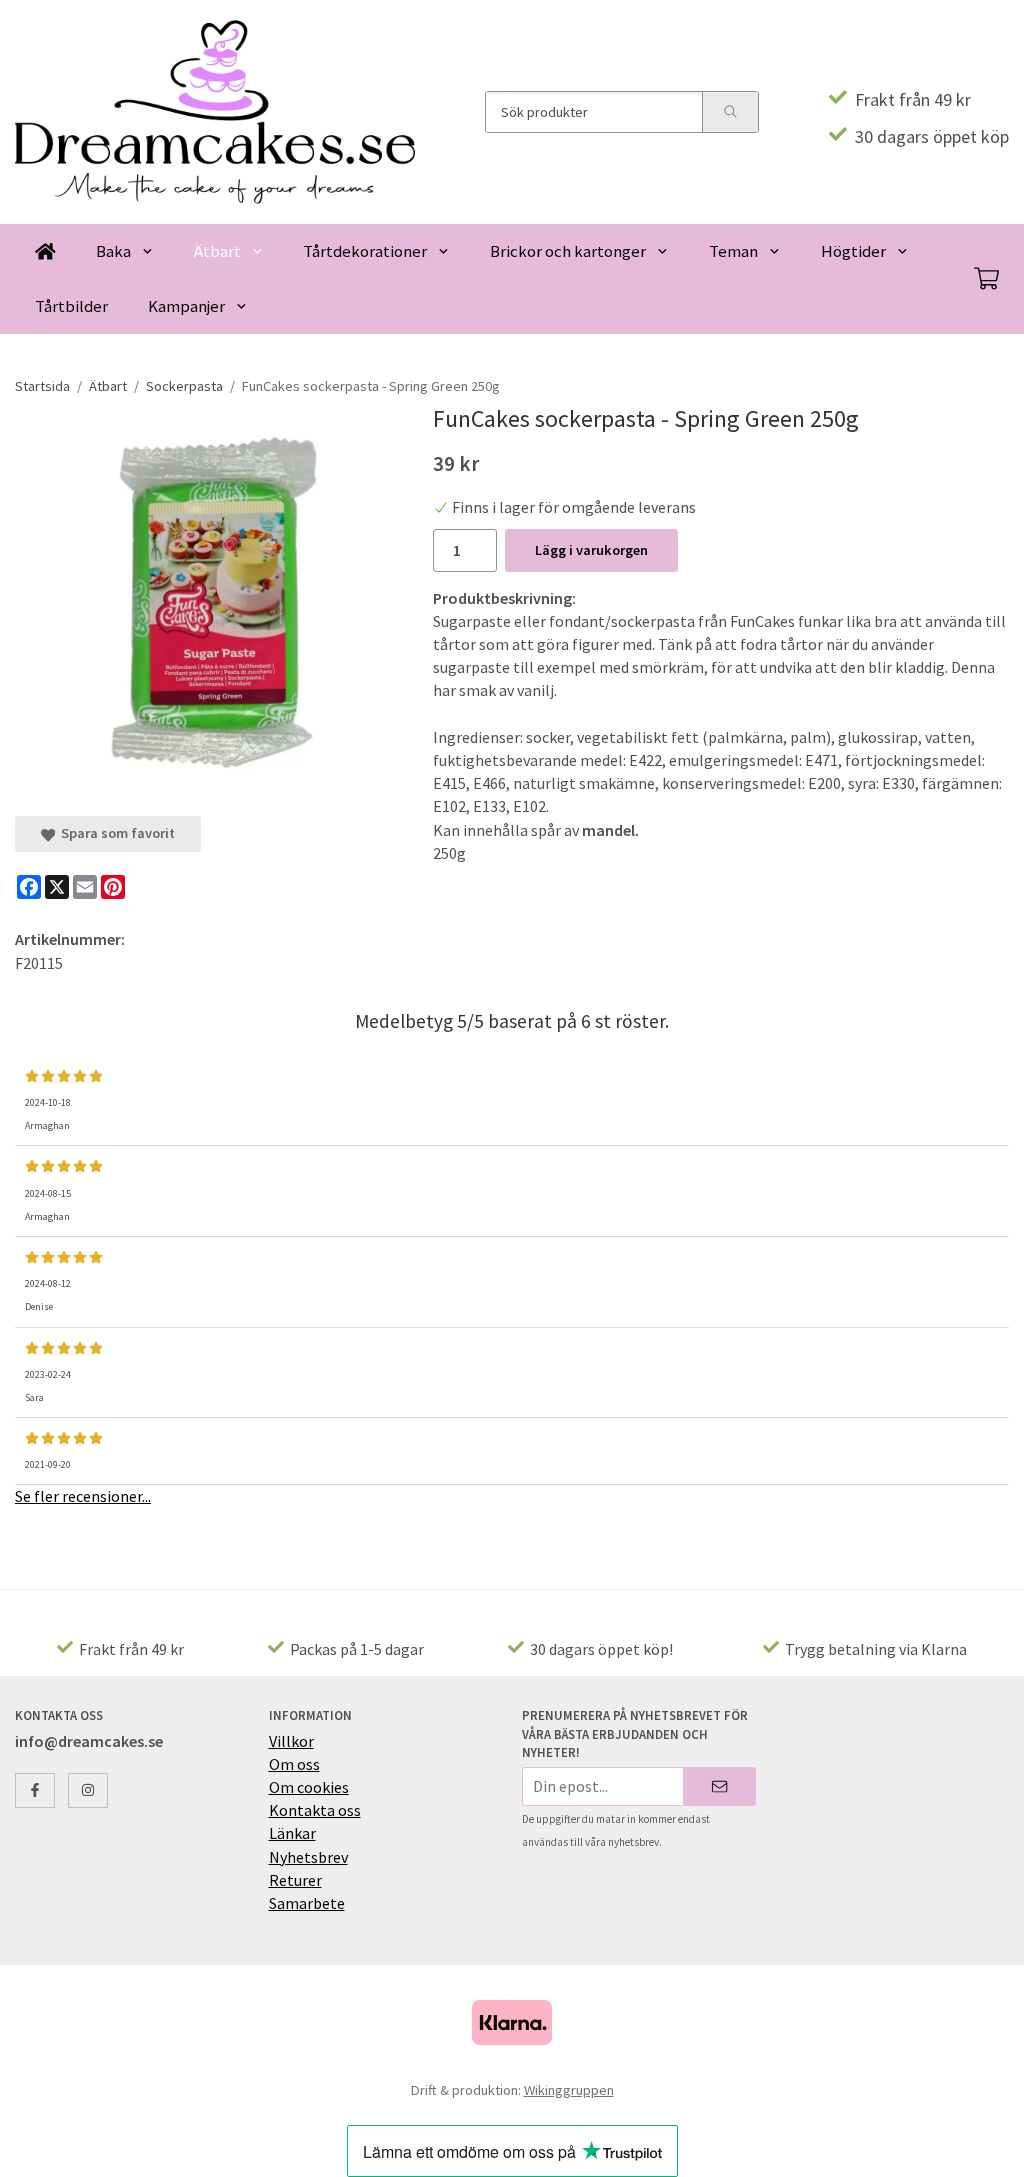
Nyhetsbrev (308, 1857)
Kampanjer (186, 306)
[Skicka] (719, 1786)
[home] (45, 251)
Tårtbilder (71, 306)
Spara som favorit (115, 833)
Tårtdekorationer (365, 251)
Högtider (853, 251)
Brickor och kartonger (568, 251)
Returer (295, 1880)
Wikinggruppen (569, 2090)
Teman (733, 251)
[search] (730, 112)
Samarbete (307, 1903)
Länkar (292, 1833)
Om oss (294, 1764)
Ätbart (217, 251)
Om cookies (309, 1787)
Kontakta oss (315, 1810)
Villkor (291, 1741)
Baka (113, 251)
